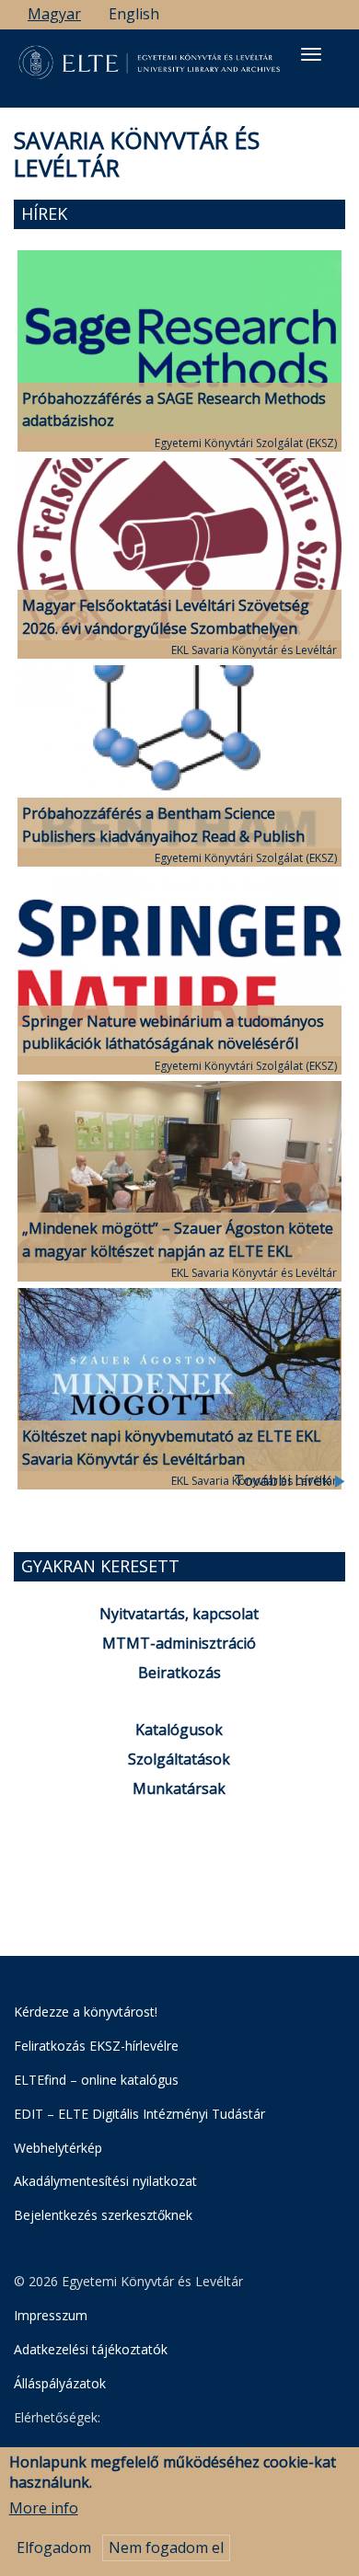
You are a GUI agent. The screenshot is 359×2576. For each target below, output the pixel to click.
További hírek (284, 1480)
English (134, 14)
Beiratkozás (179, 1673)
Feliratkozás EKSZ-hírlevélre (96, 2046)
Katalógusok (179, 1730)
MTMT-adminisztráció (179, 1643)
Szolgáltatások (179, 1759)
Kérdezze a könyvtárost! (86, 2012)
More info (44, 2508)
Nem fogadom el (166, 2547)
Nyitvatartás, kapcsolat (179, 1614)
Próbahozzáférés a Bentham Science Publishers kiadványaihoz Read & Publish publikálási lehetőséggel (163, 836)
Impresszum (51, 2315)
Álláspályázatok (60, 2383)
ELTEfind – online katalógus (96, 2080)
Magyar (54, 14)
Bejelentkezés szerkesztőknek (103, 2215)
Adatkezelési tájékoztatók (91, 2349)
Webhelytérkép (58, 2148)
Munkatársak (179, 1788)
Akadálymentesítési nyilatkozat (105, 2181)
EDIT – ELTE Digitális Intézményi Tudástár (139, 2114)
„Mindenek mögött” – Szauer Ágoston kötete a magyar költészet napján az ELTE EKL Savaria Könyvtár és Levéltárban (178, 1251)
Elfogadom (54, 2547)
